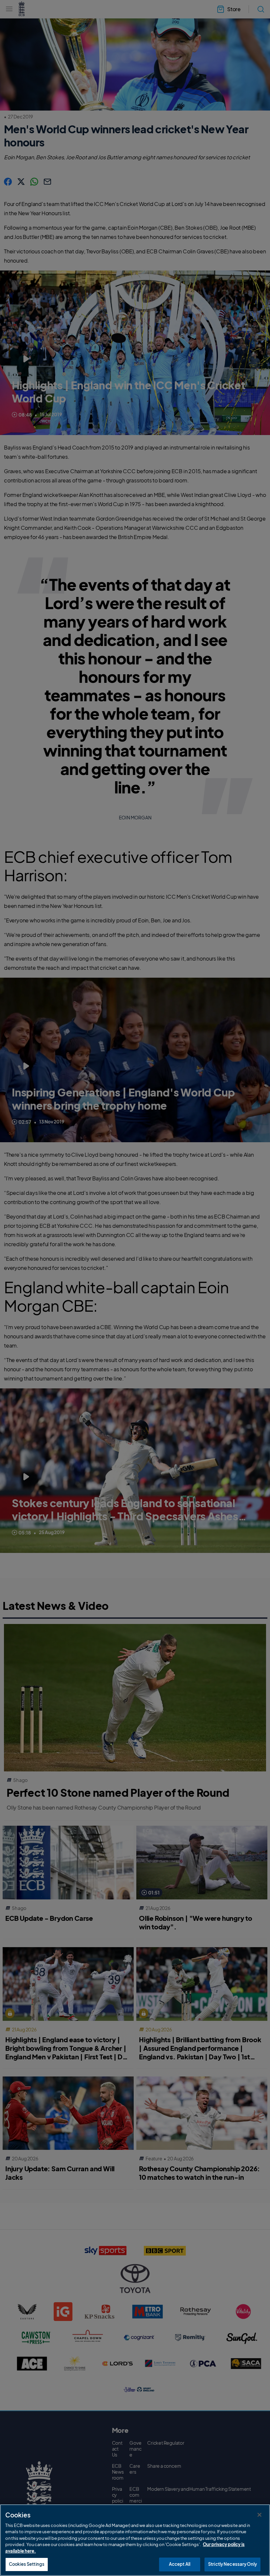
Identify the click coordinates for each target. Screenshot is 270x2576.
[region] (135, 2540)
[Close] (259, 2515)
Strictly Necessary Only (232, 2564)
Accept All (180, 2564)
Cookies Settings (27, 2564)
